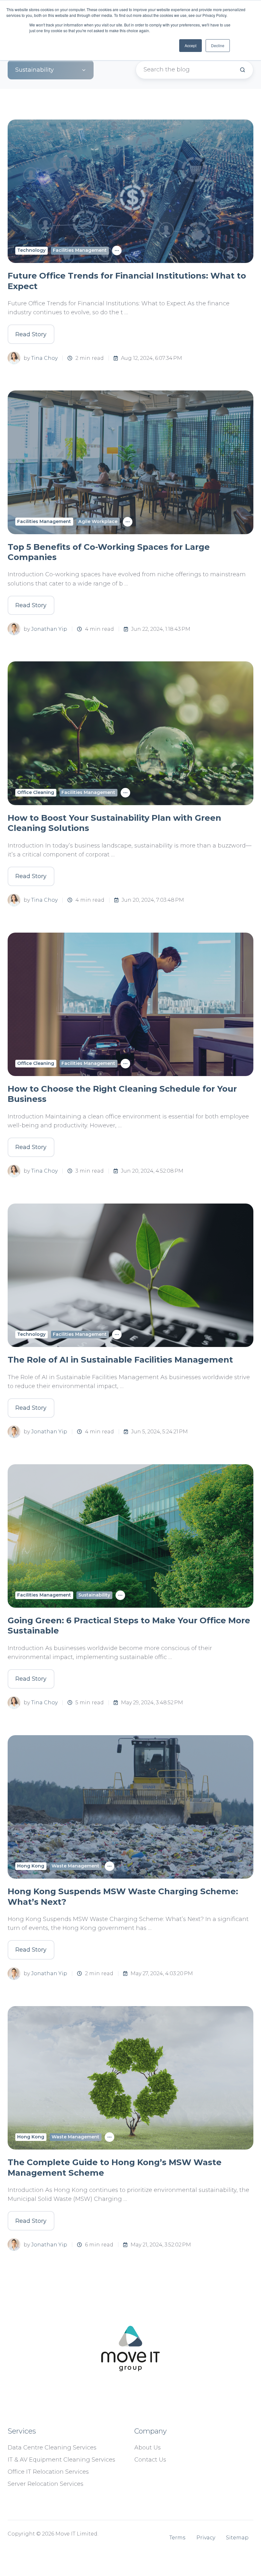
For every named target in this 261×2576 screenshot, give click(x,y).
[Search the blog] (243, 70)
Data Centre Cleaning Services (52, 2448)
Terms (177, 2537)
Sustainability (94, 1595)
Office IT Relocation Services (48, 2472)
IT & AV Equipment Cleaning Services (61, 2460)
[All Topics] (117, 251)
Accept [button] (190, 45)
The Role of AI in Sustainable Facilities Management (120, 1360)
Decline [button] (218, 45)
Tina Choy (44, 358)
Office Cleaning (36, 792)
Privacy (206, 2537)
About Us (148, 2448)
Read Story (31, 334)
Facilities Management (80, 250)
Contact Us (150, 2460)
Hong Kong (31, 1866)
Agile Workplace (98, 521)
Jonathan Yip (49, 629)
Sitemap (237, 2537)
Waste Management (75, 1866)
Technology (31, 250)
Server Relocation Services (46, 2484)
